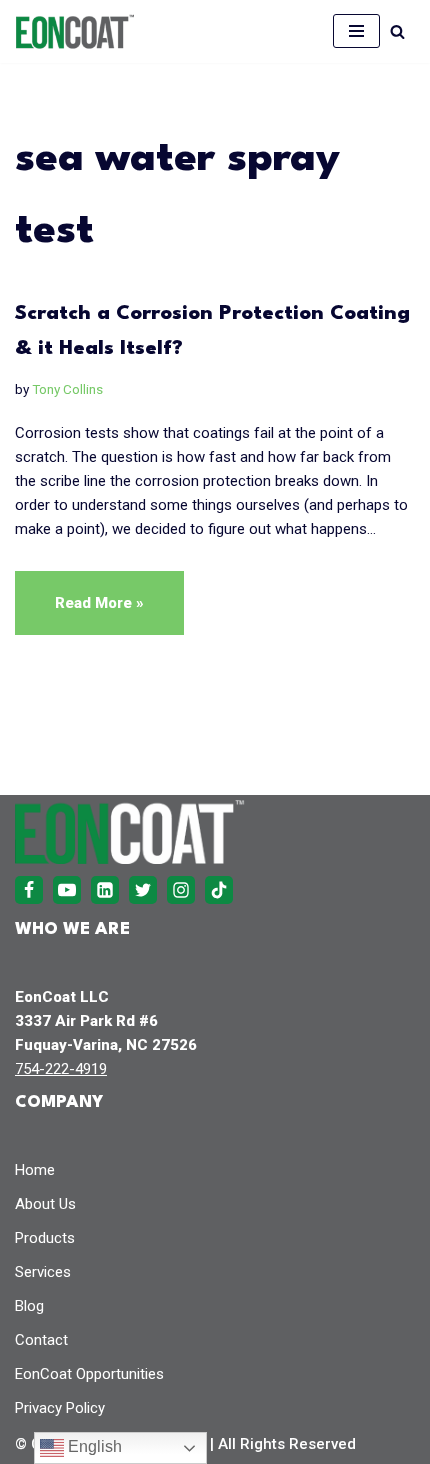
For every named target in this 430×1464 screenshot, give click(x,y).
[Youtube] (67, 890)
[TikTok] (219, 890)
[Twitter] (143, 890)
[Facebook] (29, 890)
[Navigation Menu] (356, 31)
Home (35, 1170)
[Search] (397, 31)
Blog (29, 1306)
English (93, 1446)
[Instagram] (181, 890)
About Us (45, 1204)
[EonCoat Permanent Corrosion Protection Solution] (75, 31)
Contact (41, 1340)
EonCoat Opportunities (89, 1374)
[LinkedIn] (105, 890)
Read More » (79, 614)
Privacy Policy (60, 1408)
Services (43, 1272)
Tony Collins (67, 389)
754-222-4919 (61, 1069)
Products (45, 1238)
